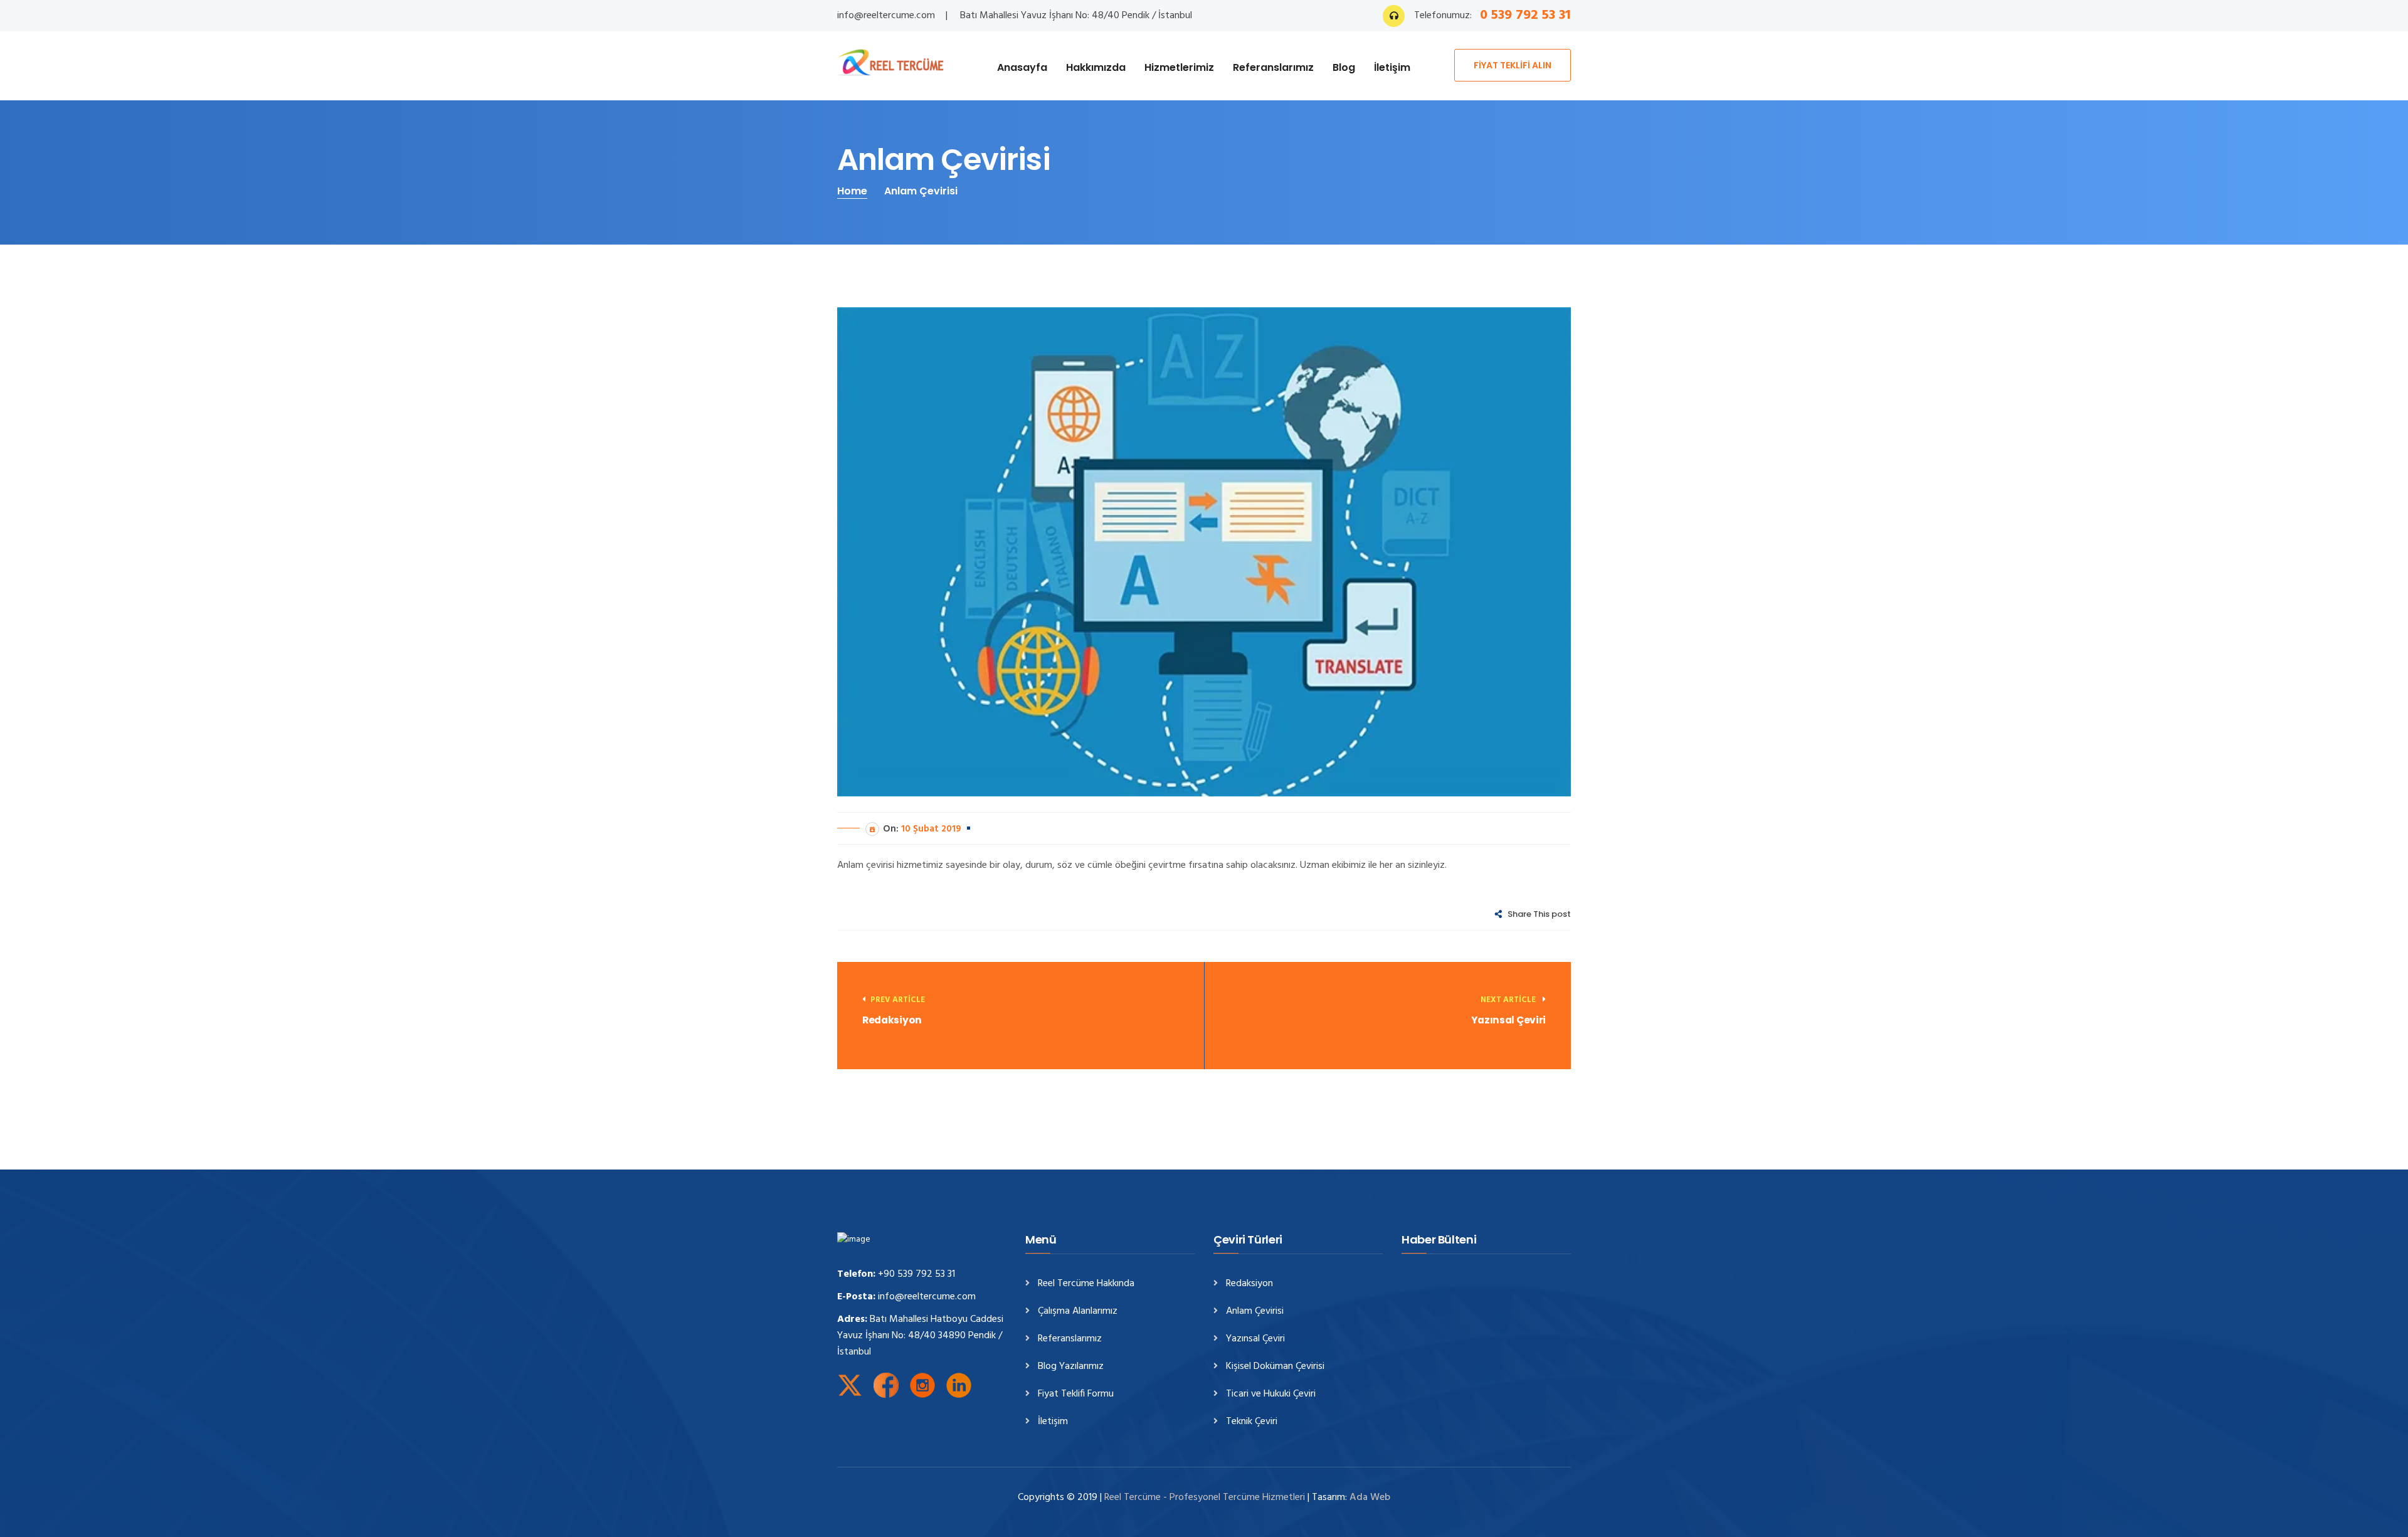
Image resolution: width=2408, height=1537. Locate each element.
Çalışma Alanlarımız (1078, 1312)
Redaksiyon (892, 1020)
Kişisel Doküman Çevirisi (1275, 1367)
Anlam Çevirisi (1255, 1312)
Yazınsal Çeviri (1508, 1020)
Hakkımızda (1096, 67)
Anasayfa (1022, 67)
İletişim (1392, 67)
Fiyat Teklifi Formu (1076, 1394)
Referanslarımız (1273, 67)
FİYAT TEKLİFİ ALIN (1513, 65)
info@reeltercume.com (886, 16)
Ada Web (1370, 1497)
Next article (1509, 1000)
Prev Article (898, 1000)
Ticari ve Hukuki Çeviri (1271, 1394)
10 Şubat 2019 (931, 829)
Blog (1344, 67)
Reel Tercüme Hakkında (1086, 1284)
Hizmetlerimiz (1179, 67)
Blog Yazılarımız (1071, 1367)
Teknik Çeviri (1252, 1422)
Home (852, 191)
